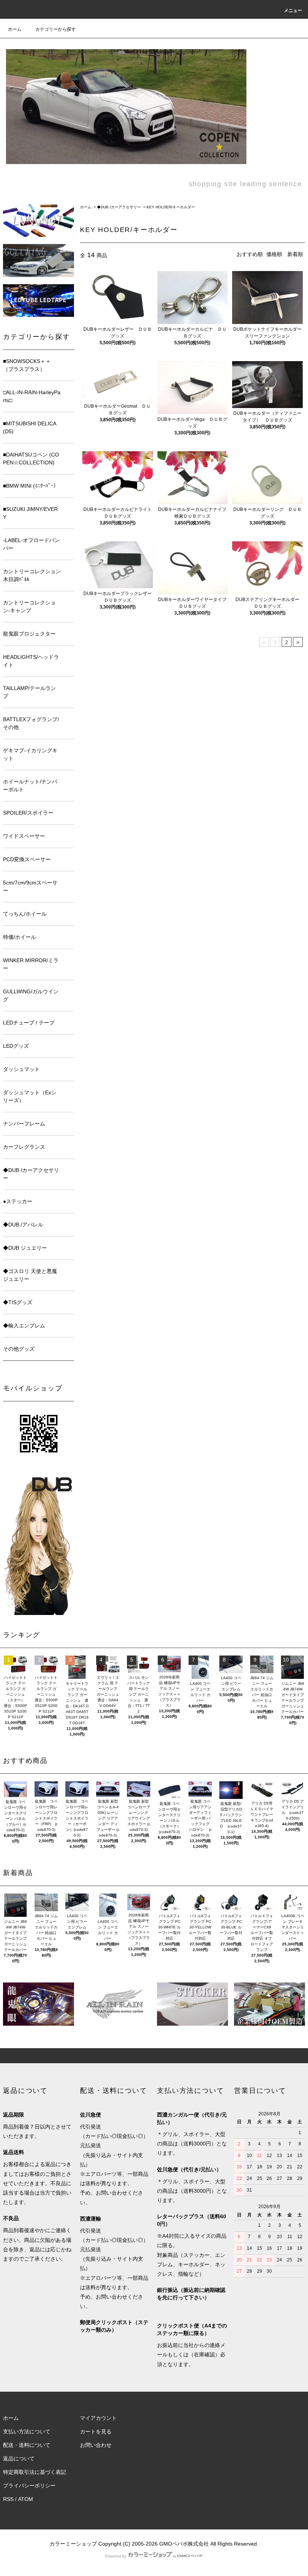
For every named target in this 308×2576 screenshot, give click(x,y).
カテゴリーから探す (56, 29)
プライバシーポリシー (29, 2486)
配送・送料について (27, 2445)
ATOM (26, 2499)
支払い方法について (27, 2431)
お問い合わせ (96, 2445)
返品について (19, 2458)
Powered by (116, 2556)
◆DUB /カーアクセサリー (119, 207)
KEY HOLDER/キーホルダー (171, 207)
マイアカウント (98, 2418)
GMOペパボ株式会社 (184, 2544)
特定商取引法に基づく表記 (35, 2472)
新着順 (295, 254)
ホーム (15, 29)
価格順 (274, 254)
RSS (8, 2499)
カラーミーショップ (73, 2544)
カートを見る (96, 2431)
